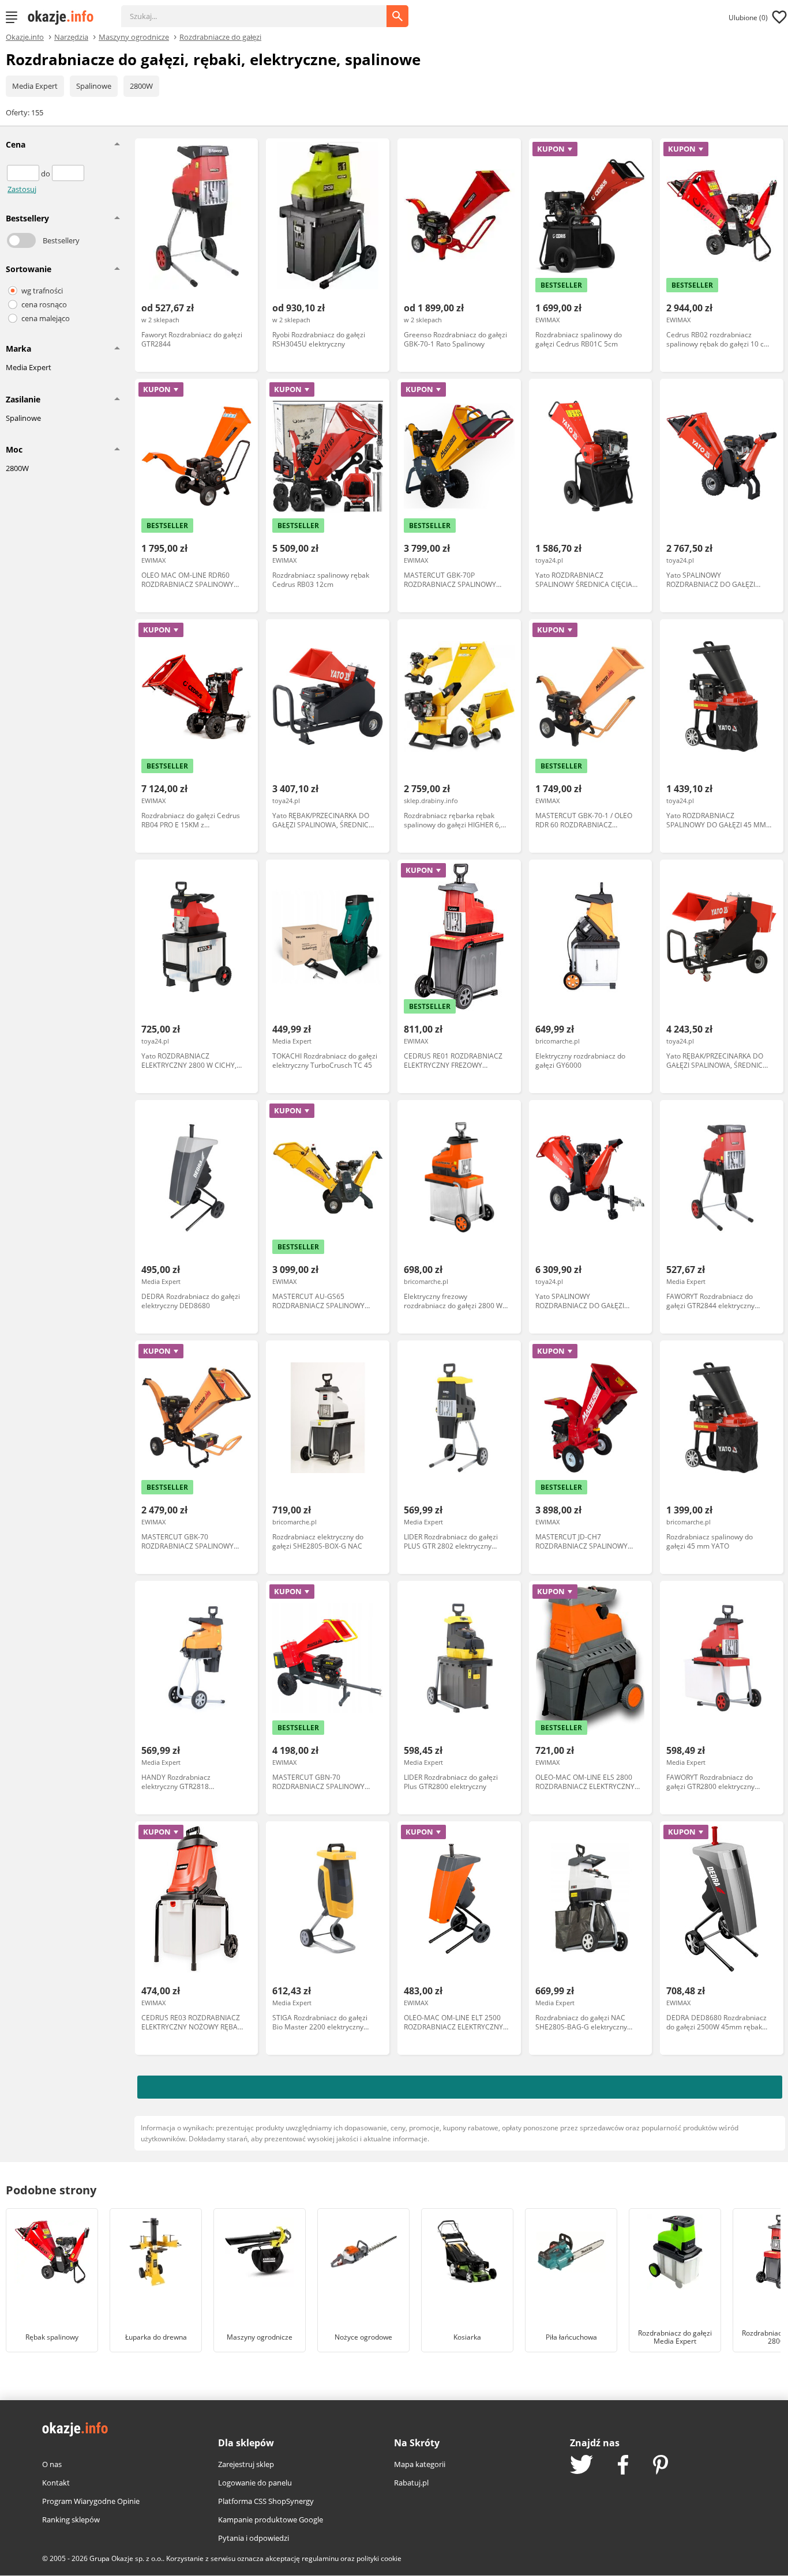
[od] (24, 174)
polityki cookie (379, 2558)
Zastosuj (22, 189)
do (46, 174)
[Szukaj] (262, 10)
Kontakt (56, 2483)
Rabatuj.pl (411, 2483)
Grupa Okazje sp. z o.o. (126, 2558)
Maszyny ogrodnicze (134, 36)
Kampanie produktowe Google (271, 2519)
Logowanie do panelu (255, 2483)
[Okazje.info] (65, 17)
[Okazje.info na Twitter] (581, 2466)
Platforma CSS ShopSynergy (266, 2501)
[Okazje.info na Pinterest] (661, 2466)
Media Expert (35, 86)
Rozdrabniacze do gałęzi (220, 36)
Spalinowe (94, 86)
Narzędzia (71, 36)
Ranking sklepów (71, 2519)
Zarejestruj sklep (246, 2464)
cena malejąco (46, 318)
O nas (52, 2464)
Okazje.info (25, 37)
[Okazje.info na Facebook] (623, 2466)
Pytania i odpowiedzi (254, 2538)
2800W (141, 86)
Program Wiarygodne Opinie (91, 2501)
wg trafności (42, 291)
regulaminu (320, 2558)
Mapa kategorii (420, 2464)
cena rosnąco (44, 304)
